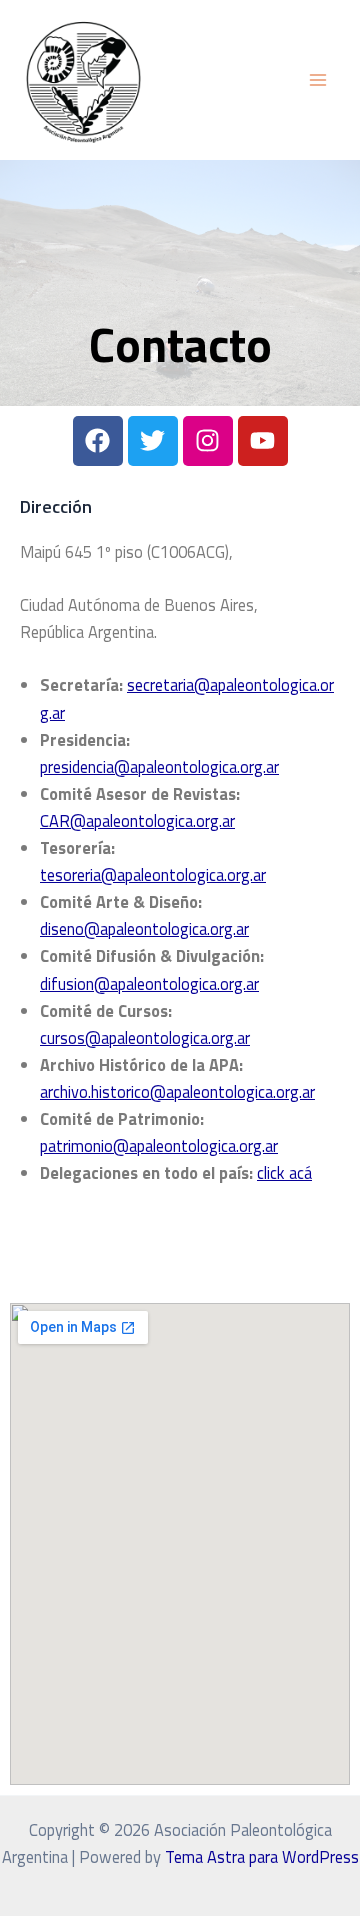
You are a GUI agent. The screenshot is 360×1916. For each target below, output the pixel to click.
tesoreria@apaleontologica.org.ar (153, 874)
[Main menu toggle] (317, 80)
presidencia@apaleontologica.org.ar (159, 766)
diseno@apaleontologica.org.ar (144, 928)
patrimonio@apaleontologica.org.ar (159, 1145)
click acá (284, 1172)
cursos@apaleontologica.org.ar (145, 1037)
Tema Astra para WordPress (262, 1856)
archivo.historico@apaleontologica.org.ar (177, 1091)
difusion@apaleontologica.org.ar (149, 983)
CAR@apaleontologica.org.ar (137, 820)
